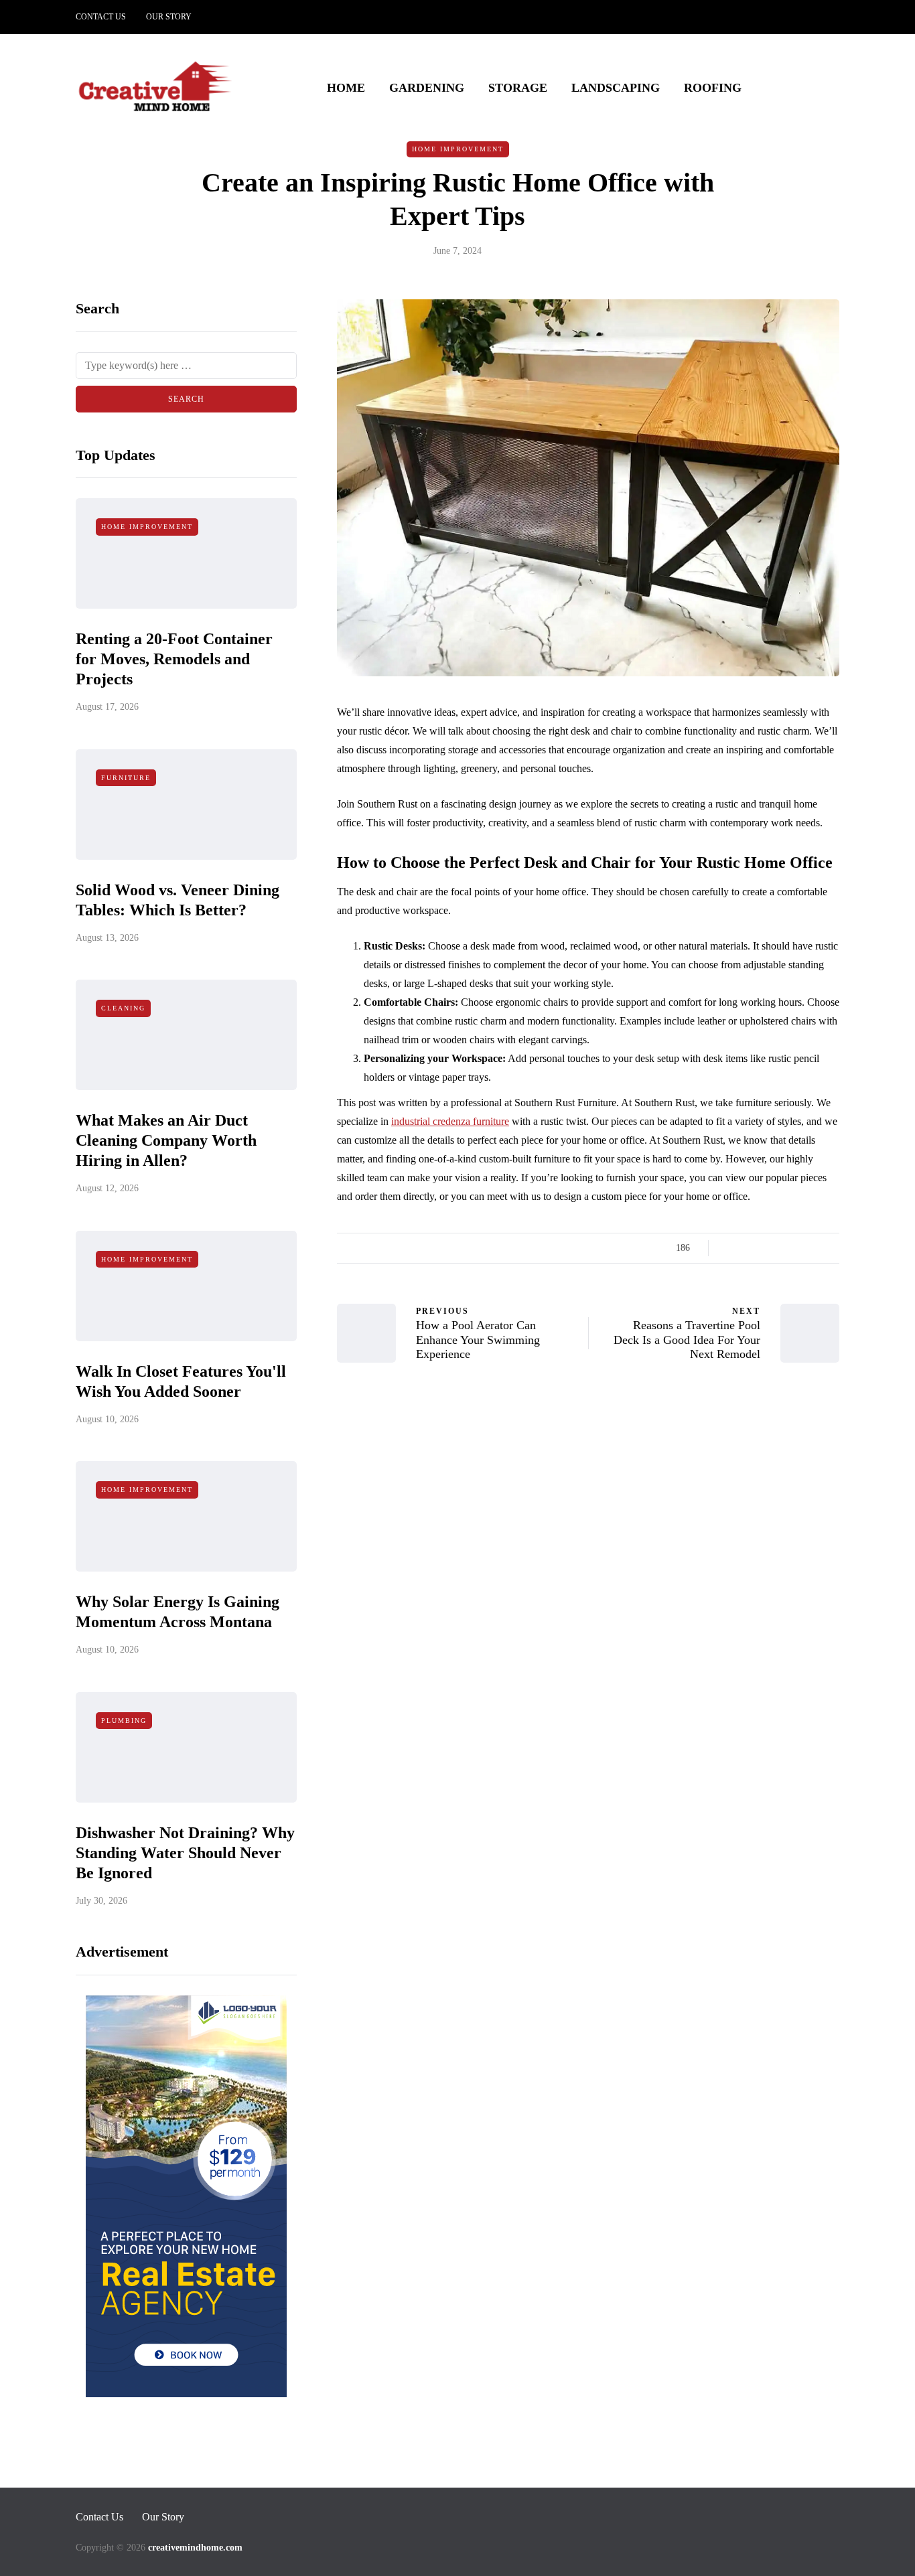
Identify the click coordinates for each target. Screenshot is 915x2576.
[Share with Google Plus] (764, 1248)
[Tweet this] (747, 1248)
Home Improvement (458, 149)
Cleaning (123, 1008)
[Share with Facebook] (730, 1248)
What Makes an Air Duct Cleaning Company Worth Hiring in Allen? (166, 1140)
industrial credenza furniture (450, 1121)
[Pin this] (797, 1248)
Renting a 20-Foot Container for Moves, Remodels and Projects (174, 659)
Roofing (713, 88)
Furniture (126, 778)
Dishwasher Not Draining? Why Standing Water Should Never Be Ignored (185, 1853)
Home (346, 88)
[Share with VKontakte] (814, 1248)
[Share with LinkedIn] (781, 1248)
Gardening (427, 88)
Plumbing (124, 1721)
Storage (518, 88)
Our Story (169, 17)
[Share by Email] (831, 1248)
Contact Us (101, 17)
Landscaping (616, 88)
